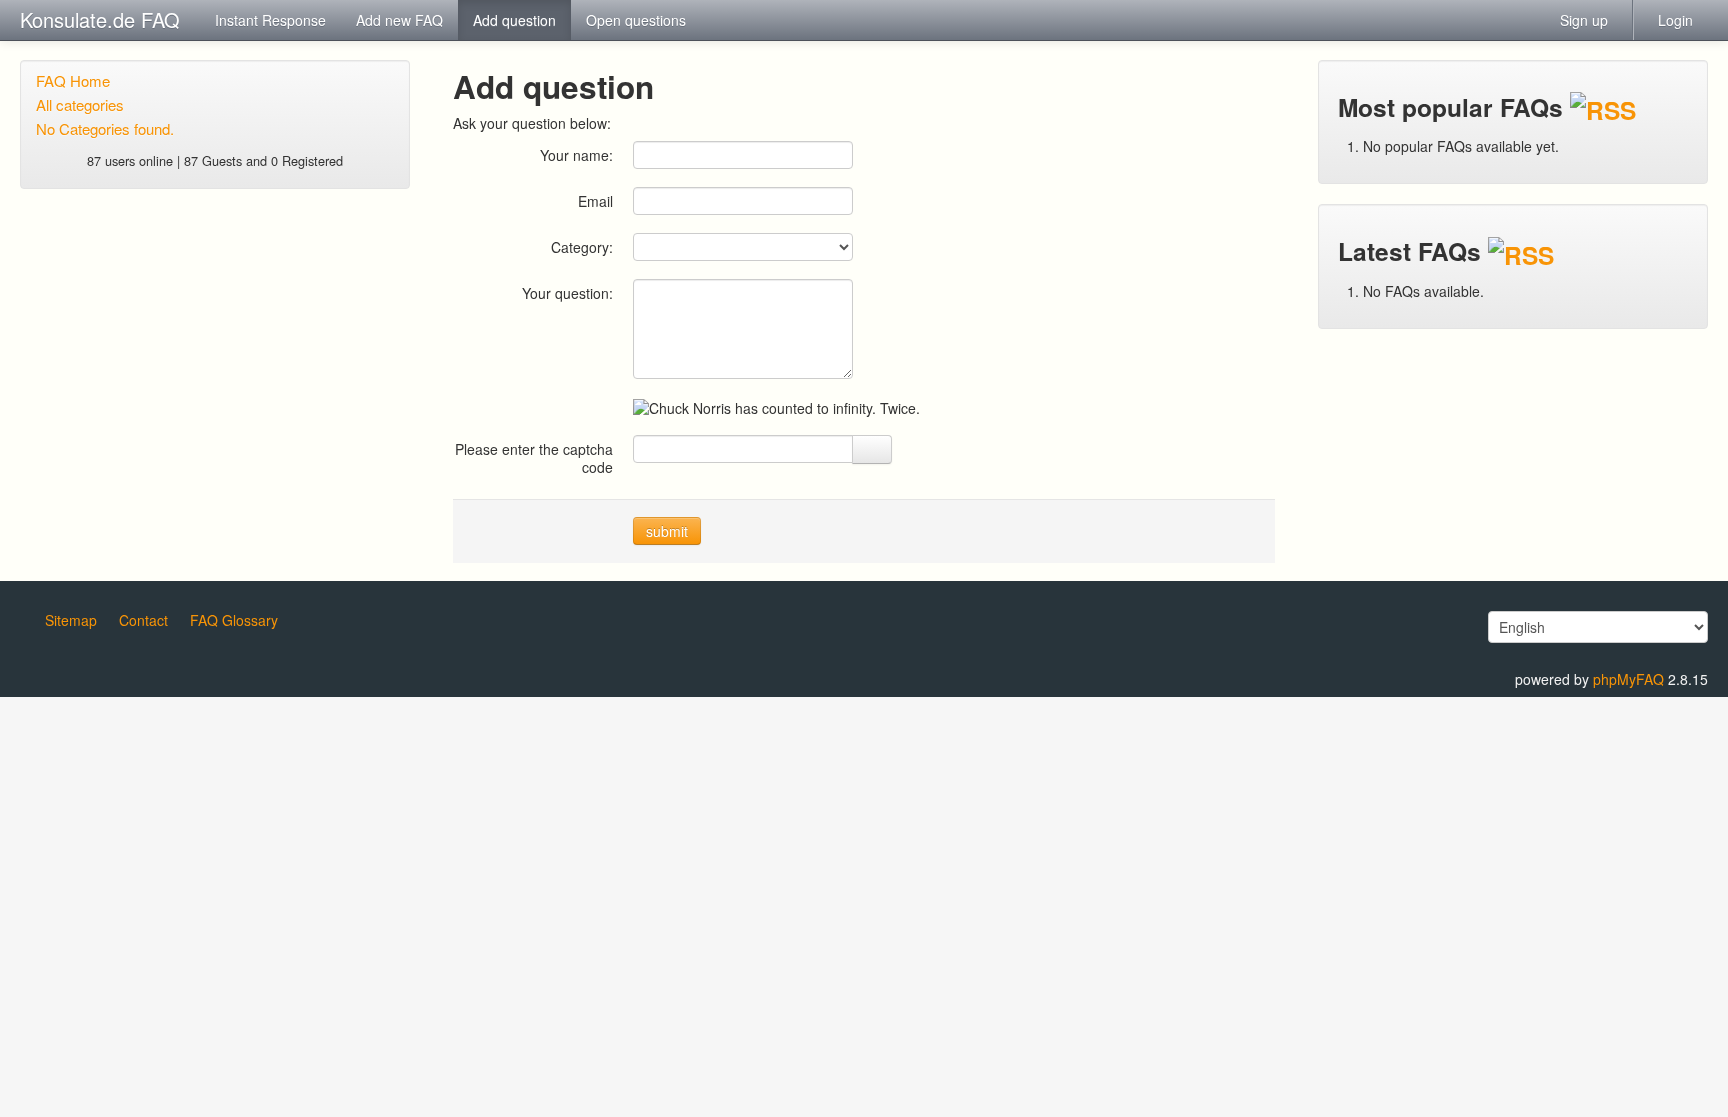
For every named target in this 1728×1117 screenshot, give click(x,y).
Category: (582, 246)
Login (1675, 20)
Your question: (567, 292)
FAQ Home (73, 80)
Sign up (1584, 20)
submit (667, 531)
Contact (143, 620)
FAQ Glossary (234, 620)
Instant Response (270, 20)
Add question (514, 20)
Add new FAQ (399, 20)
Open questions (636, 20)
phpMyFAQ (1628, 679)
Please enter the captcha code (534, 457)
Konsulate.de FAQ (100, 19)
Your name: (576, 154)
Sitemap (71, 620)
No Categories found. (105, 128)
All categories (80, 104)
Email (595, 200)
